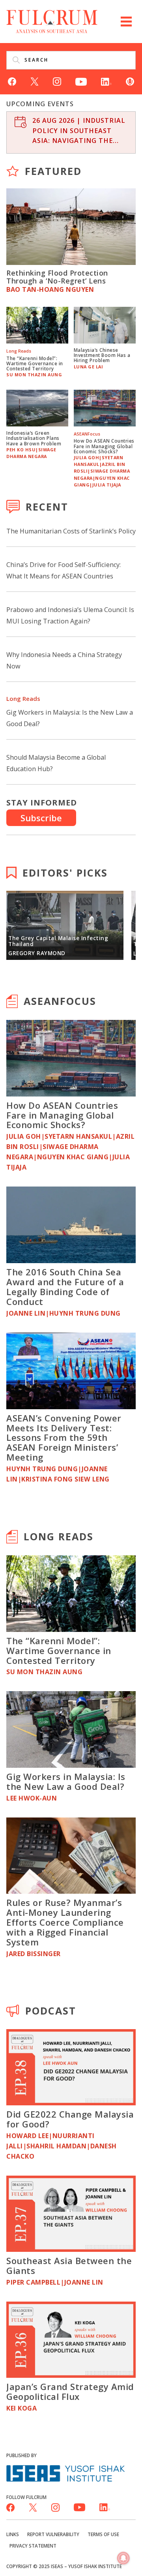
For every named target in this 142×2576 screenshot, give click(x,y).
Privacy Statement (33, 2546)
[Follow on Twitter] (35, 81)
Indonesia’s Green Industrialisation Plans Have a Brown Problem (34, 438)
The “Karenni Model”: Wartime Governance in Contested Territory (35, 363)
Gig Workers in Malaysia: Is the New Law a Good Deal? (66, 1781)
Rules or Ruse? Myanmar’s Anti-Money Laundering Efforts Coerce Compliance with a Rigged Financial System (65, 1922)
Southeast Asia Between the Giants (69, 2265)
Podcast (51, 2011)
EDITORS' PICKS (65, 873)
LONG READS (59, 1536)
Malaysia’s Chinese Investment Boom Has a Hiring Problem (102, 355)
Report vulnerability (53, 2534)
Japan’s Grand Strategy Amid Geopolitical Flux (70, 2391)
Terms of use (103, 2534)
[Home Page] (52, 21)
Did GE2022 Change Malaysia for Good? (70, 2119)
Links (13, 2534)
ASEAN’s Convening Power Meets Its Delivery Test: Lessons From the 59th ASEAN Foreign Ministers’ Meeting (64, 1438)
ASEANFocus (60, 1001)
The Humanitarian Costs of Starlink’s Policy (71, 531)
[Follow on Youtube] (81, 81)
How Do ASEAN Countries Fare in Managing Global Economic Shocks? (104, 446)
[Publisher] (65, 2473)
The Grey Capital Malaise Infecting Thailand (58, 941)
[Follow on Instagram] (57, 81)
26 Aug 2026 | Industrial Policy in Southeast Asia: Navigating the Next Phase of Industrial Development (79, 131)
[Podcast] (130, 81)
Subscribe (41, 818)
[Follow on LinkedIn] (106, 81)
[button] (126, 22)
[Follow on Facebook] (12, 81)
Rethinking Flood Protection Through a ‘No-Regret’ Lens (57, 277)
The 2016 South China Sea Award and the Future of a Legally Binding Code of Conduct (65, 1287)
